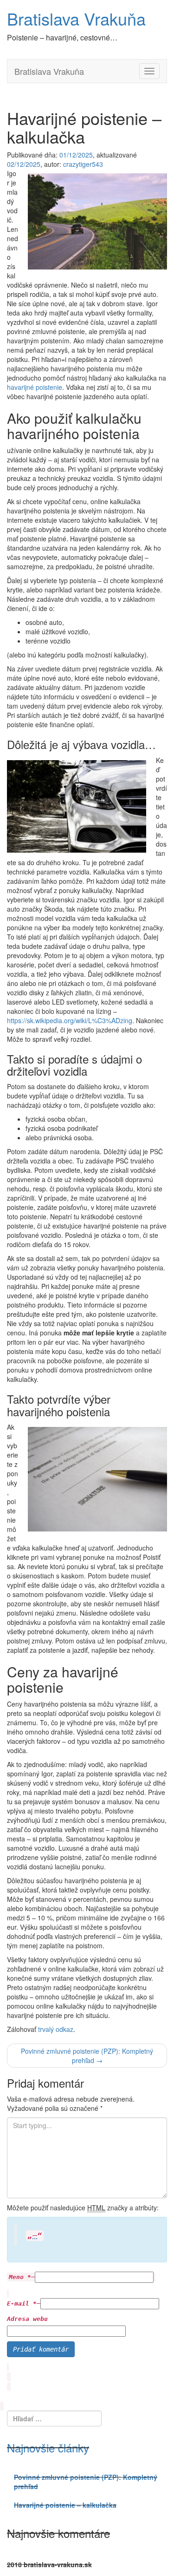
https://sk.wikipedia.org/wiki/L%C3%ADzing (70, 1020)
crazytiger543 (83, 164)
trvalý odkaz (56, 2029)
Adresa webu (27, 2319)
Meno (20, 2277)
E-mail (22, 2303)
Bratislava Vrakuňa (76, 18)
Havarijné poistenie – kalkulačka (65, 2505)
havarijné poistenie (35, 387)
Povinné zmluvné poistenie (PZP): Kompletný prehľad (87, 2056)
